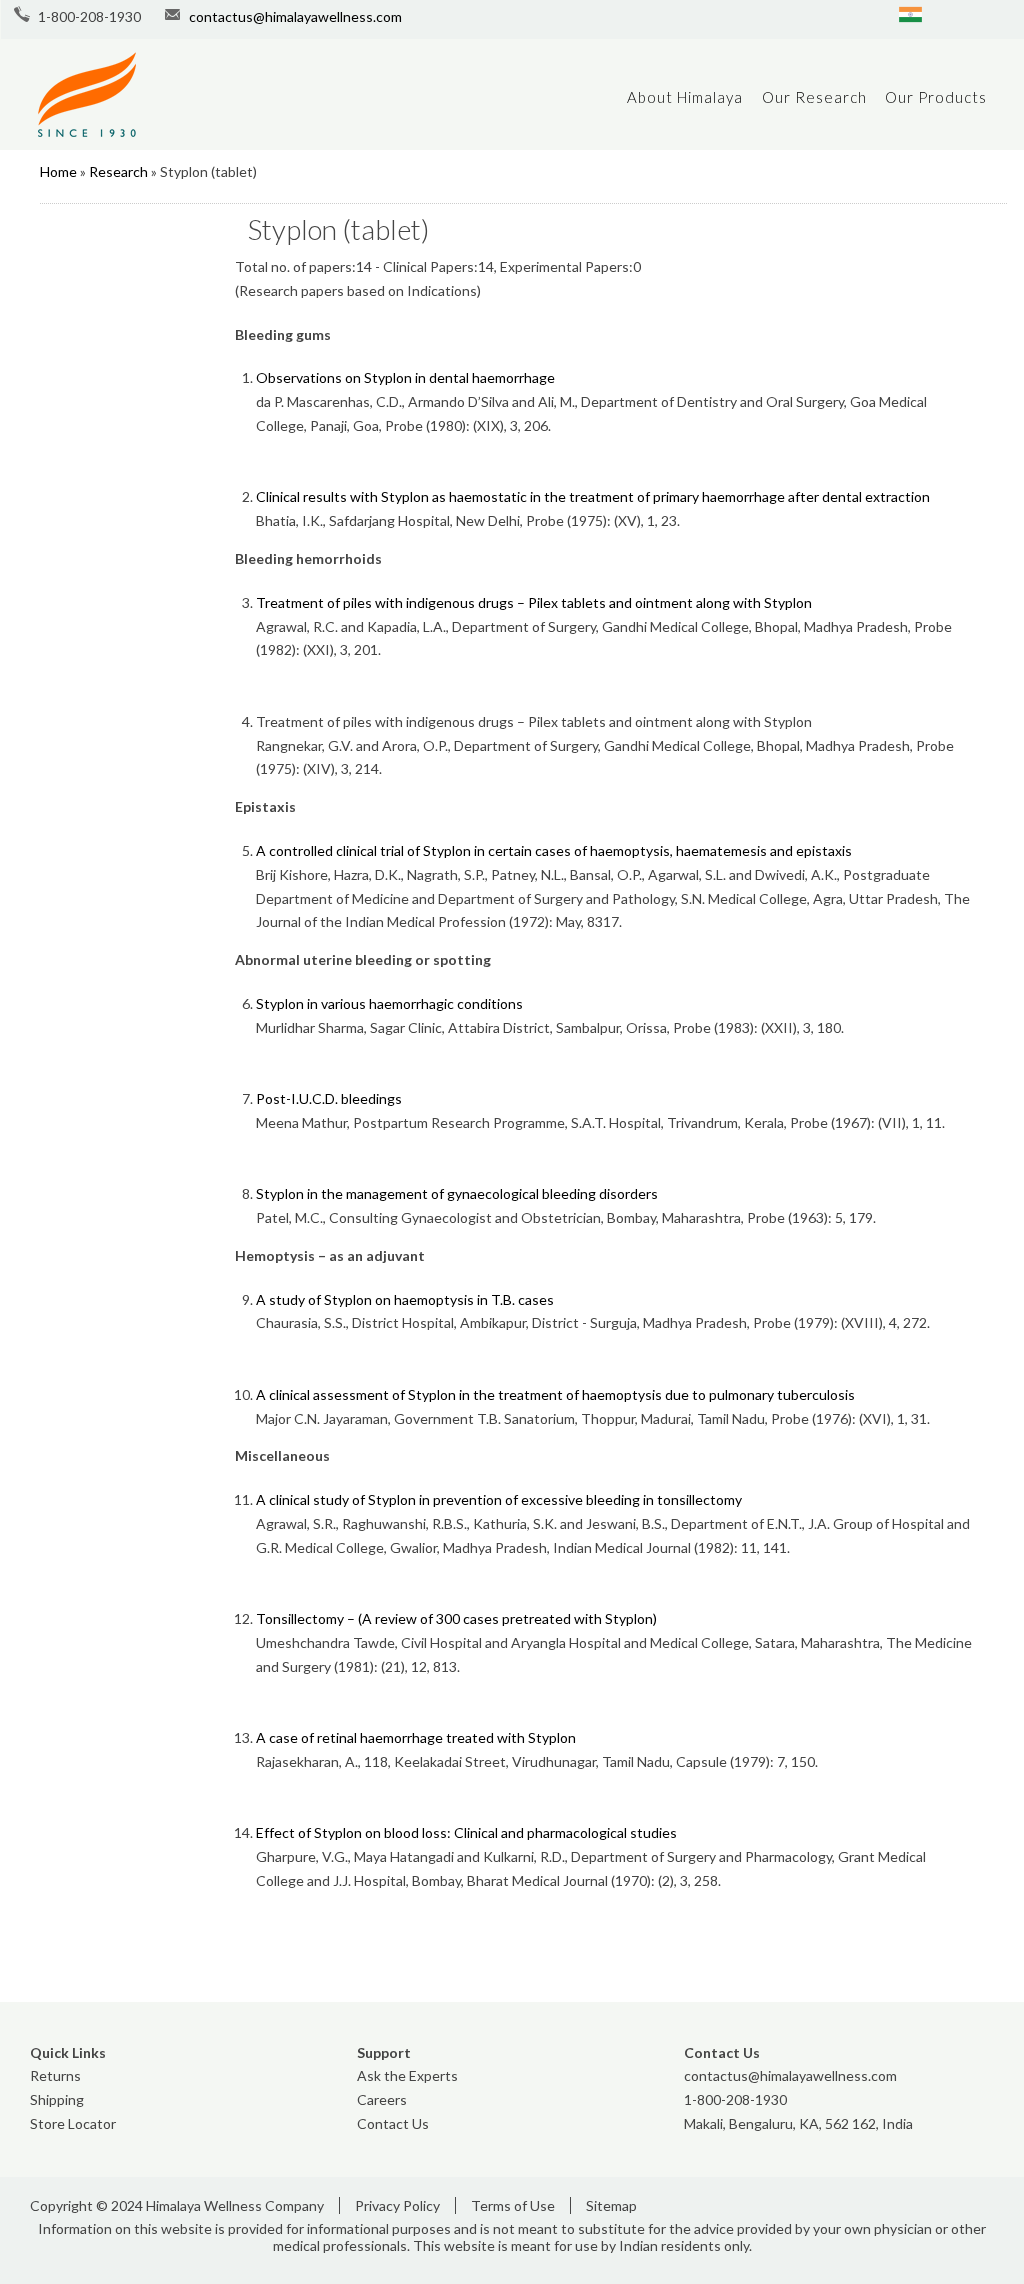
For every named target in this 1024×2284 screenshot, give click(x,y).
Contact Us (393, 2123)
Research (118, 171)
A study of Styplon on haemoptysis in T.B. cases (405, 1299)
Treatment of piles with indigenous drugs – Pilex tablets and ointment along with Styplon (534, 602)
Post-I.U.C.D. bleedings (329, 1098)
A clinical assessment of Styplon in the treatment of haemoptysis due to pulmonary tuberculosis (555, 1394)
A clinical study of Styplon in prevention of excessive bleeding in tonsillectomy (499, 1499)
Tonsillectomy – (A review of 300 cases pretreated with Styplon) (456, 1618)
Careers (382, 2099)
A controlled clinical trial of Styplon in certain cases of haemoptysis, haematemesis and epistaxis (554, 850)
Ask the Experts (407, 2075)
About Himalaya (685, 97)
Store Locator (73, 2123)
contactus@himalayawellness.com (295, 16)
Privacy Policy (397, 2205)
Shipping (57, 2099)
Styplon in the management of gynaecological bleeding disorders (457, 1193)
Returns (55, 2075)
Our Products (936, 97)
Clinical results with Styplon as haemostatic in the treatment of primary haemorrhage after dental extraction (593, 496)
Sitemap (611, 2205)
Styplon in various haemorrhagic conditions (389, 1003)
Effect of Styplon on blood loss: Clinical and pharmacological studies (466, 1832)
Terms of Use (513, 2205)
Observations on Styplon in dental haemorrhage (405, 377)
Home (58, 171)
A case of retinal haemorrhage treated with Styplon (416, 1737)
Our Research (814, 97)
